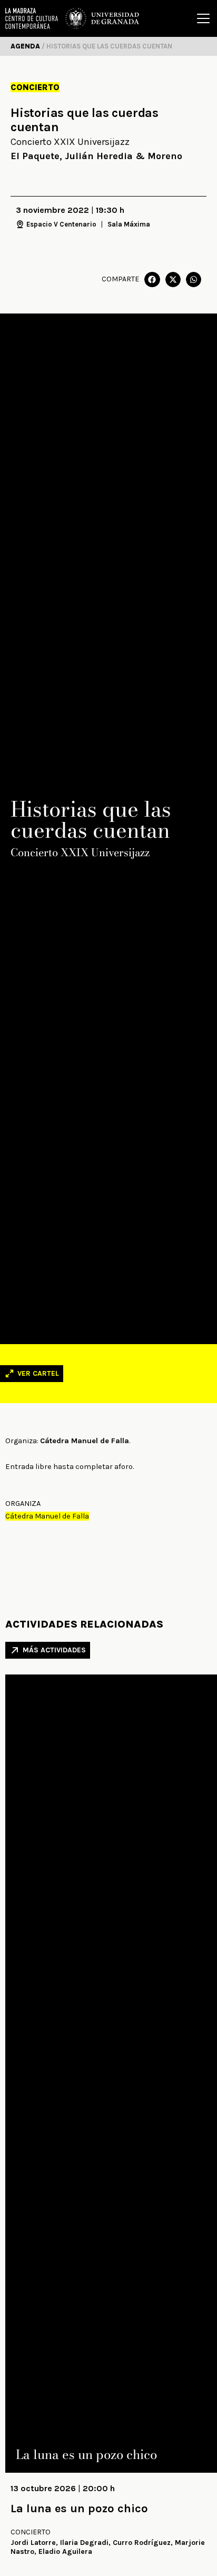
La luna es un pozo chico (79, 2509)
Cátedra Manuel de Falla (47, 1516)
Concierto (35, 87)
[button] (152, 280)
